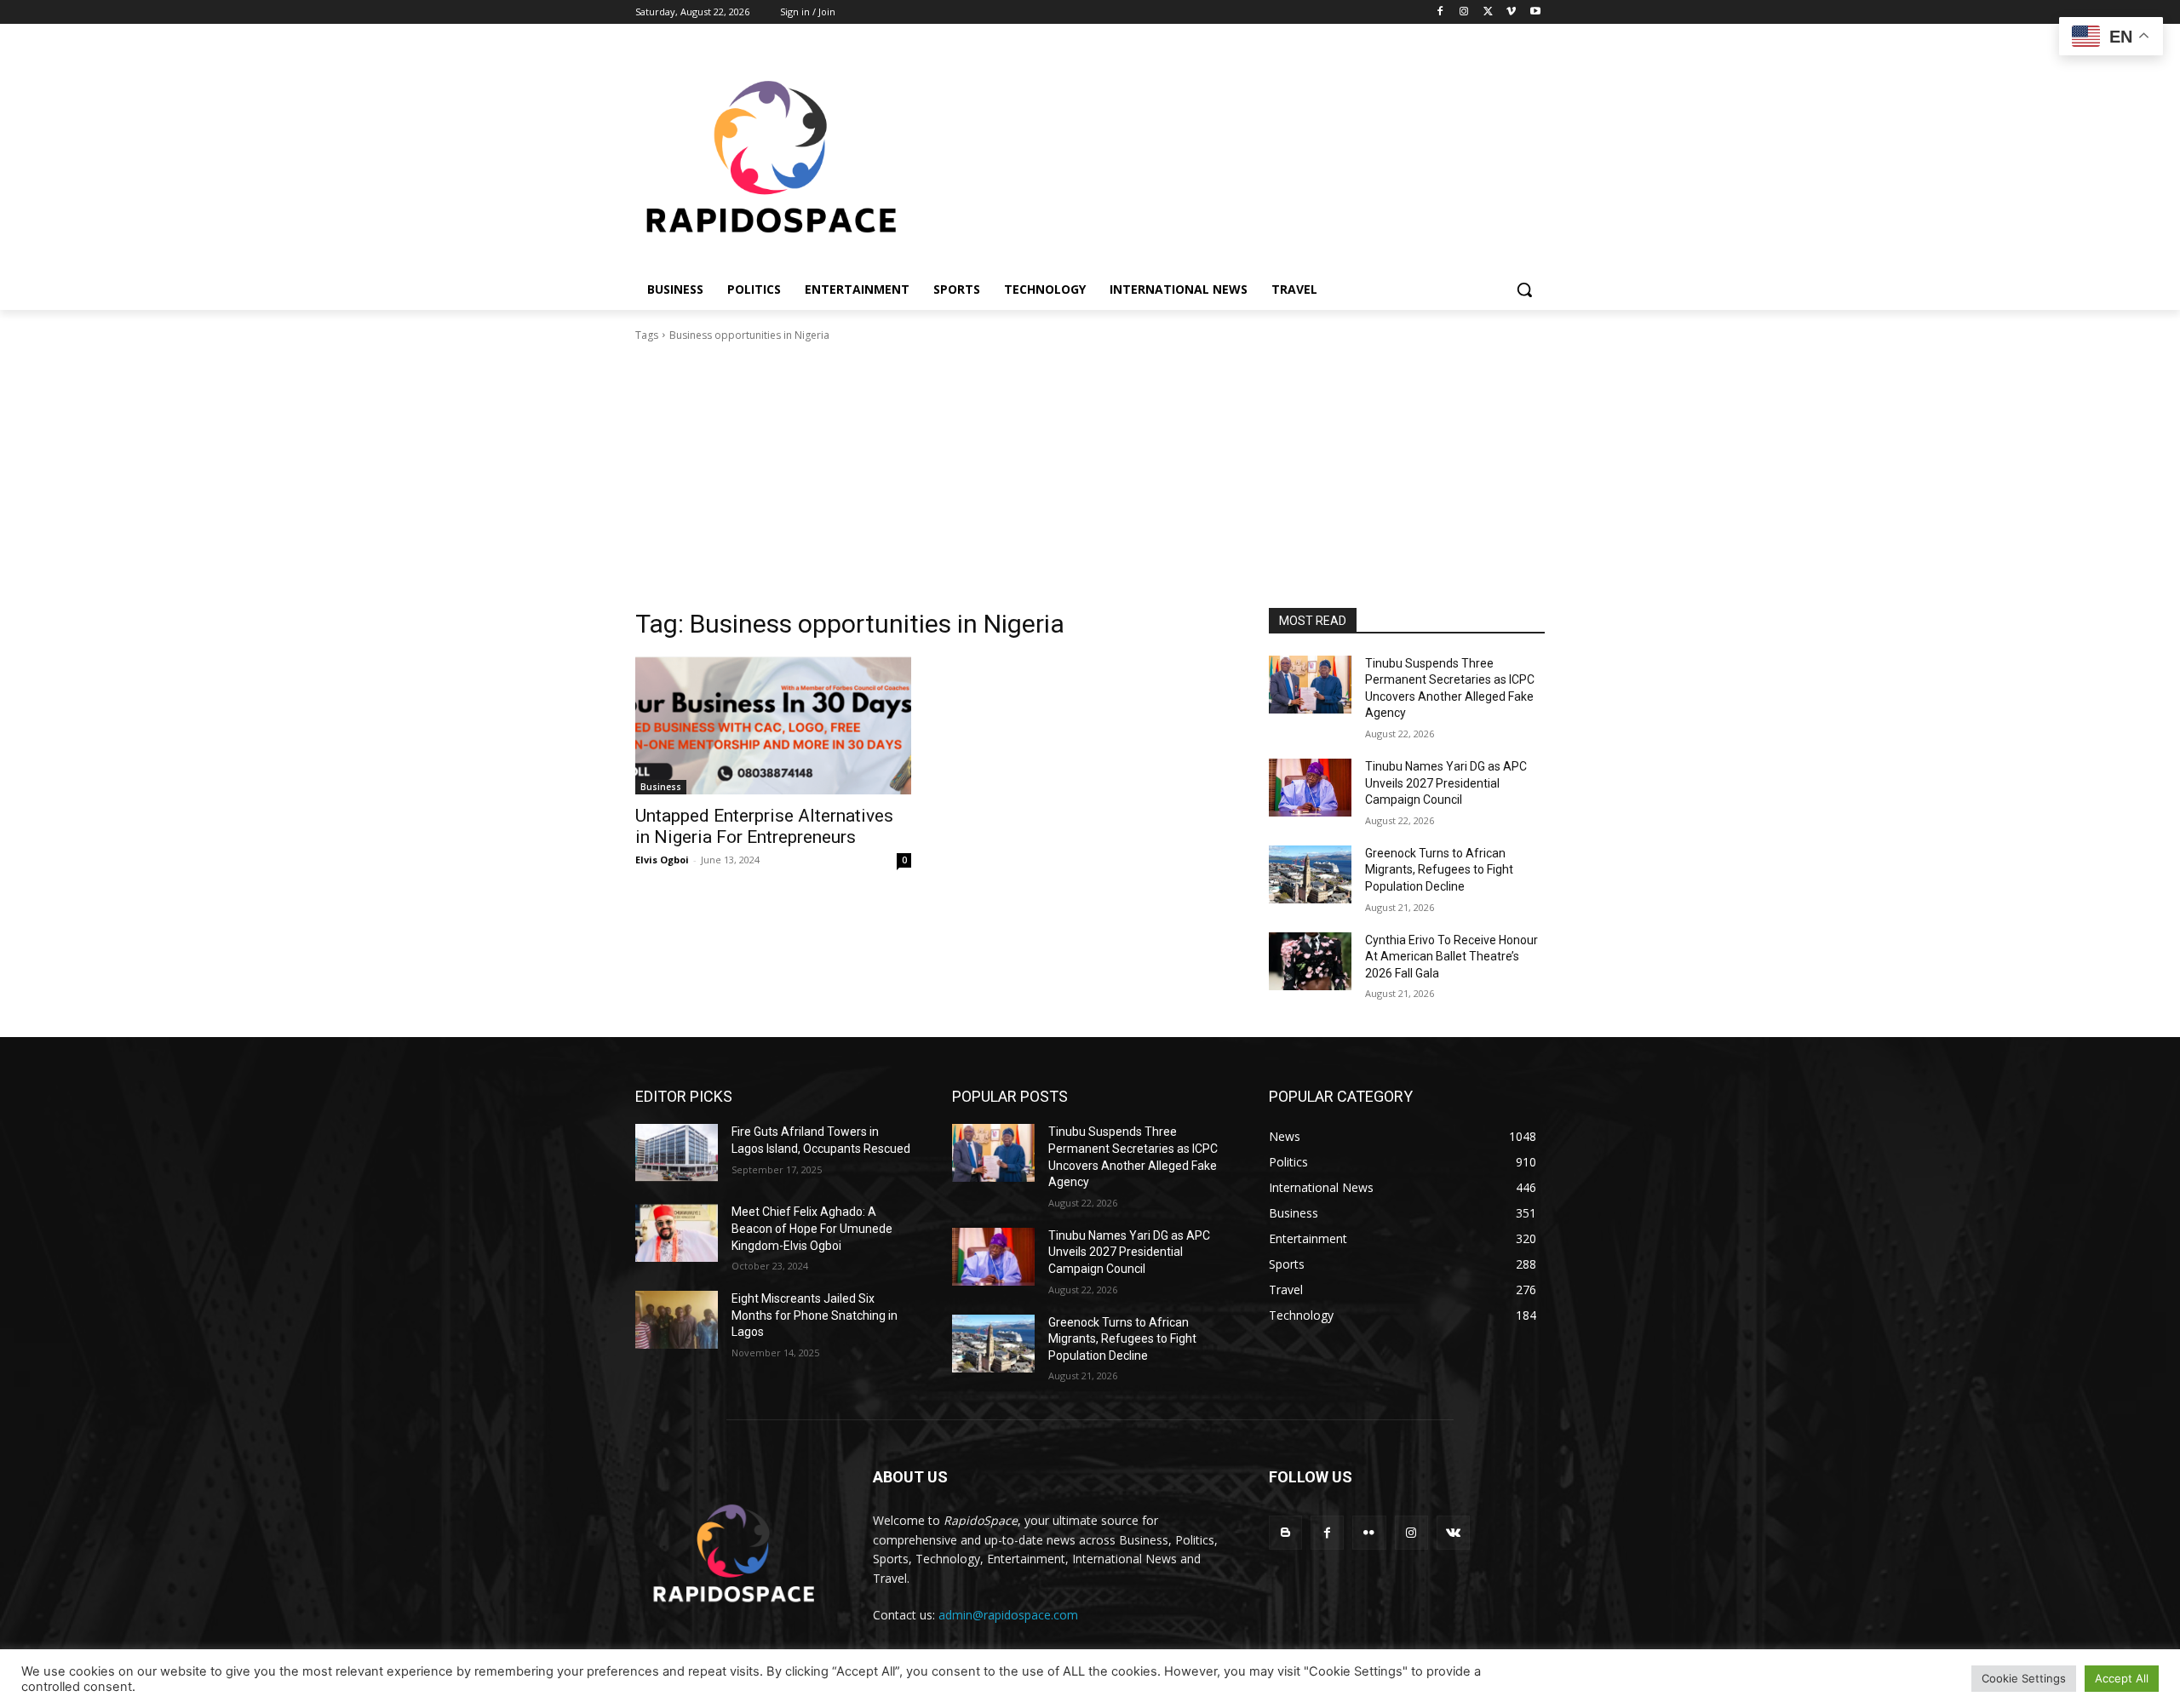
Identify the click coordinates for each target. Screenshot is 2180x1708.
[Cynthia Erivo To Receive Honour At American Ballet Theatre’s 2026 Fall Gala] (1310, 961)
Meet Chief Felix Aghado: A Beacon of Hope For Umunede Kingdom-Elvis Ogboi (812, 1228)
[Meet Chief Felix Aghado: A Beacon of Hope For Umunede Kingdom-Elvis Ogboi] (677, 1233)
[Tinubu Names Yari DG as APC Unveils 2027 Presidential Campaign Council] (1310, 788)
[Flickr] (1369, 1532)
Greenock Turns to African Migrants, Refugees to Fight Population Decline (1439, 870)
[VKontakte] (1453, 1532)
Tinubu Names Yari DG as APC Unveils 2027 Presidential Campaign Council (1446, 783)
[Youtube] (1535, 12)
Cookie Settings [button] (2024, 1678)
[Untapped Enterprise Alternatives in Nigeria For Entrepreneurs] (773, 725)
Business (661, 787)
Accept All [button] (2122, 1678)
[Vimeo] (1511, 12)
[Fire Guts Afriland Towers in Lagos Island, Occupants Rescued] (677, 1153)
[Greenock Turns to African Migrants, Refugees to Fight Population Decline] (1310, 874)
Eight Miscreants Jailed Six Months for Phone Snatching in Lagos (815, 1315)
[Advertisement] (1090, 480)
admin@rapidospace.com (1008, 1615)
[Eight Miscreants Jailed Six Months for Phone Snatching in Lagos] (677, 1320)
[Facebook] (1440, 12)
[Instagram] (1464, 12)
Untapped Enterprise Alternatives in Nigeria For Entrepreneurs (764, 826)
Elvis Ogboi (662, 860)
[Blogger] (1285, 1532)
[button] (1524, 289)
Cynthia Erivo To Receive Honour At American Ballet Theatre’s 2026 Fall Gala (1451, 957)
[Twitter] (1488, 12)
